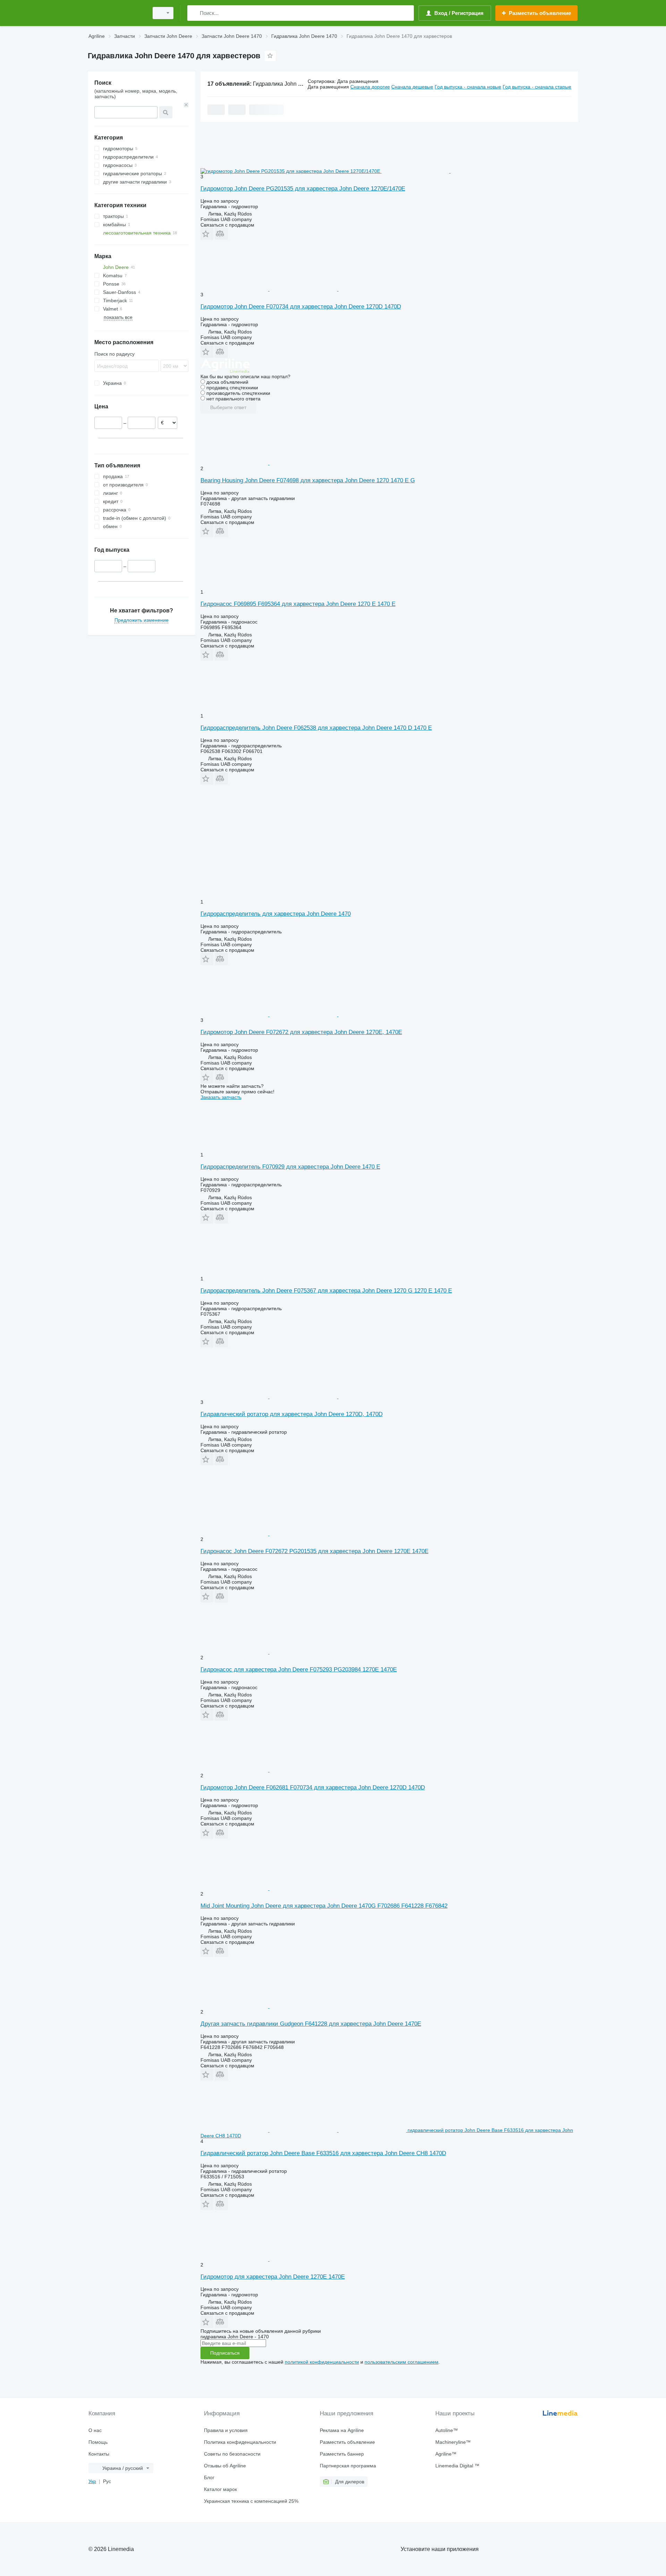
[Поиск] (194, 13)
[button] (207, 234)
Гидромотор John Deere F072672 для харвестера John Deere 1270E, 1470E (301, 1032)
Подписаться (225, 2353)
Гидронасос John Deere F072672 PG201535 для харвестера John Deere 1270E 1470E (314, 1551)
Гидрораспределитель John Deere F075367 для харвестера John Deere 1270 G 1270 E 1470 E (326, 1291)
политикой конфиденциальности (322, 2362)
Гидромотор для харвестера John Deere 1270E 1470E (273, 2277)
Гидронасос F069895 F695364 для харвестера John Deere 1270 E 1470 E (298, 604)
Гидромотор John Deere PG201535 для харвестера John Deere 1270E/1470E (303, 189)
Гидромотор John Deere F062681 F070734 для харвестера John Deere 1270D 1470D (313, 1787)
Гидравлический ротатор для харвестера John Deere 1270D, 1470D (292, 1414)
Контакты (99, 2454)
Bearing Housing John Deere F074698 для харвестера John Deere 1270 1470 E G (308, 480)
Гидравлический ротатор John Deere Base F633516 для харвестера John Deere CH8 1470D (323, 2153)
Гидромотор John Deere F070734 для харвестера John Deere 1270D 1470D (301, 307)
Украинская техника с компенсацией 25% (251, 2501)
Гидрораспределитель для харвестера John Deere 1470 (276, 914)
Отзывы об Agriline (225, 2466)
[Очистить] (186, 105)
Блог (209, 2477)
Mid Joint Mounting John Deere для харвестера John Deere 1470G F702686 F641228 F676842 (324, 1906)
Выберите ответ (228, 407)
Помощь (98, 2442)
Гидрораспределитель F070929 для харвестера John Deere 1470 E (290, 1167)
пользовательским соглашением (402, 2362)
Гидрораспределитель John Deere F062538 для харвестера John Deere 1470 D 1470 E (316, 728)
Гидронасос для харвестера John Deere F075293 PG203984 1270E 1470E (299, 1670)
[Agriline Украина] (116, 13)
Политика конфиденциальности (240, 2442)
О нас (95, 2430)
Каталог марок (220, 2489)
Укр (92, 2481)
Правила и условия (226, 2430)
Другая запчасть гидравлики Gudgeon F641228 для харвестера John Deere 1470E (311, 2024)
